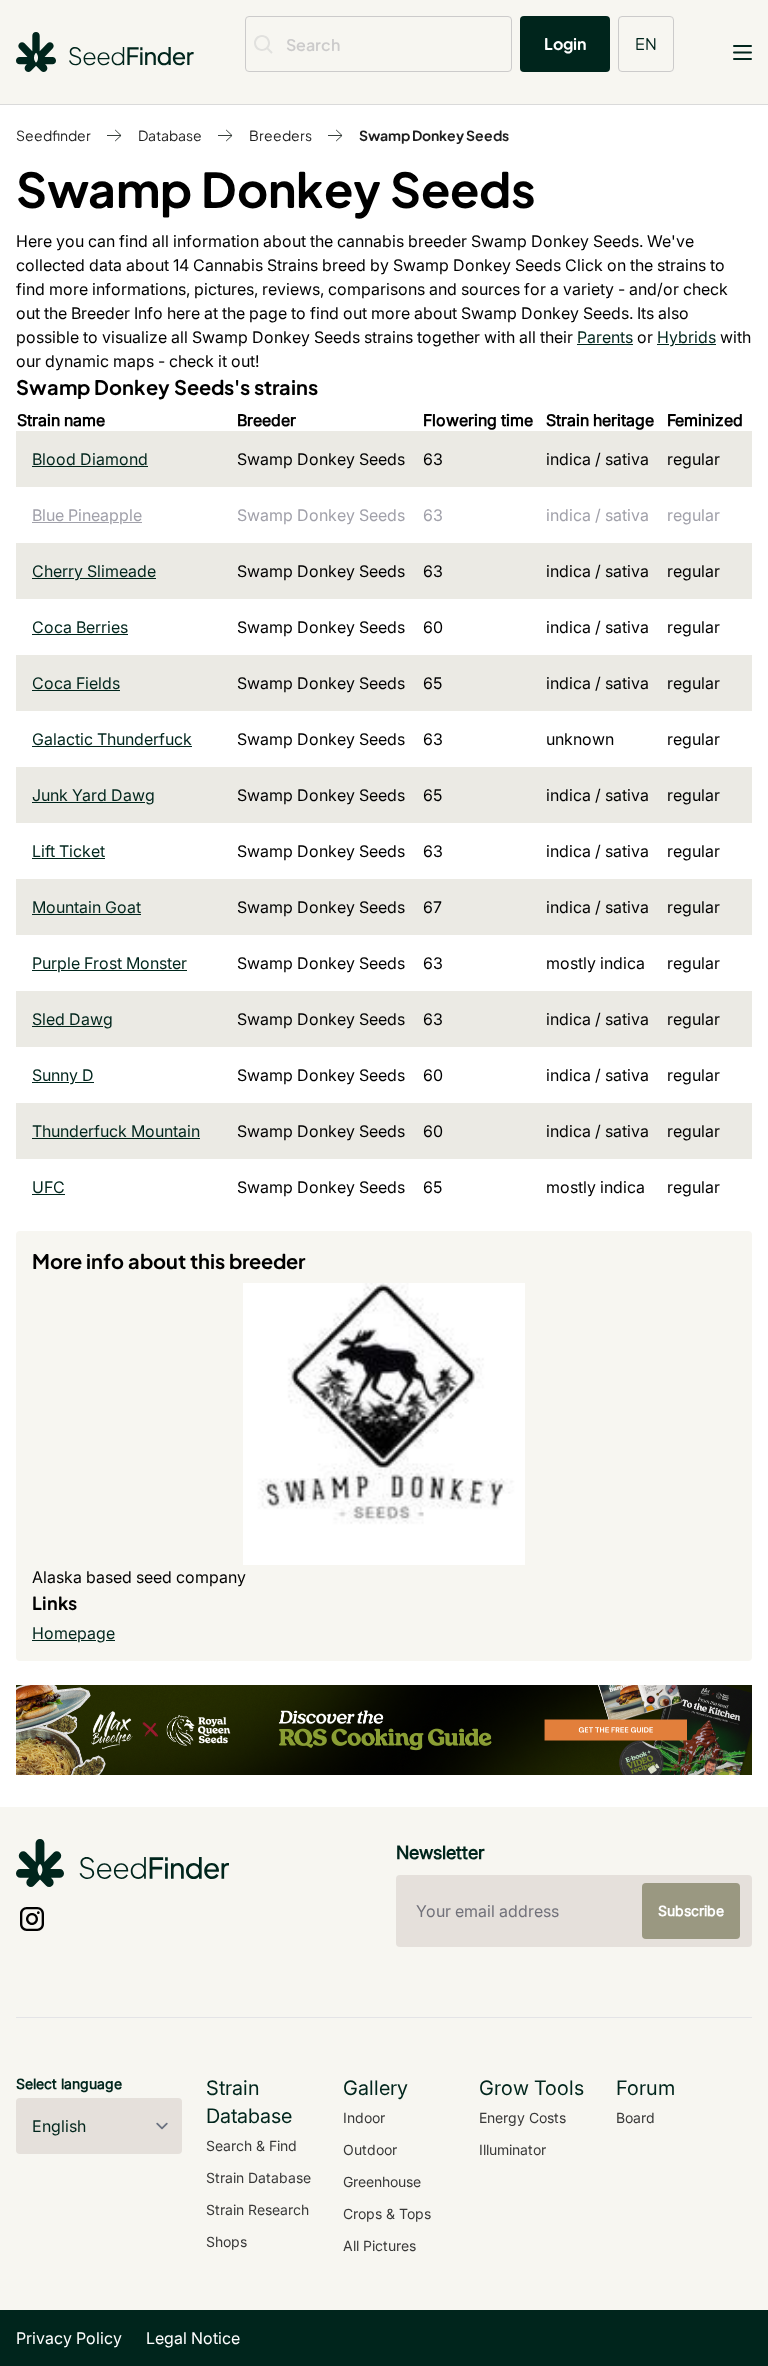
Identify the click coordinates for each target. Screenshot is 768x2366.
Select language (69, 2083)
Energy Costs (522, 2117)
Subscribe (691, 1910)
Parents (605, 337)
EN (646, 43)
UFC (48, 1187)
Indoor (364, 2117)
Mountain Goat (86, 907)
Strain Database (258, 2177)
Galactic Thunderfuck (112, 739)
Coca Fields (76, 683)
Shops (226, 2241)
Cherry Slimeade (94, 571)
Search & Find (251, 2145)
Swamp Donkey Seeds (434, 135)
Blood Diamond (90, 459)
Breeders (280, 135)
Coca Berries (80, 627)
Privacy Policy (69, 2338)
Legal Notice (193, 2338)
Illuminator (512, 2149)
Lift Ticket (68, 851)
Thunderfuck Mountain (116, 1131)
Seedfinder (53, 135)
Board (635, 2117)
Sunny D (63, 1075)
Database (170, 135)
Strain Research (257, 2209)
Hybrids (686, 337)
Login (565, 43)
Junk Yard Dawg (93, 795)
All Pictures (379, 2245)
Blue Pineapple (87, 515)
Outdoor (370, 2149)
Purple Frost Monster (109, 963)
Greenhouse (382, 2181)
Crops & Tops (387, 2213)
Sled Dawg (72, 1019)
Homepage (73, 1633)
